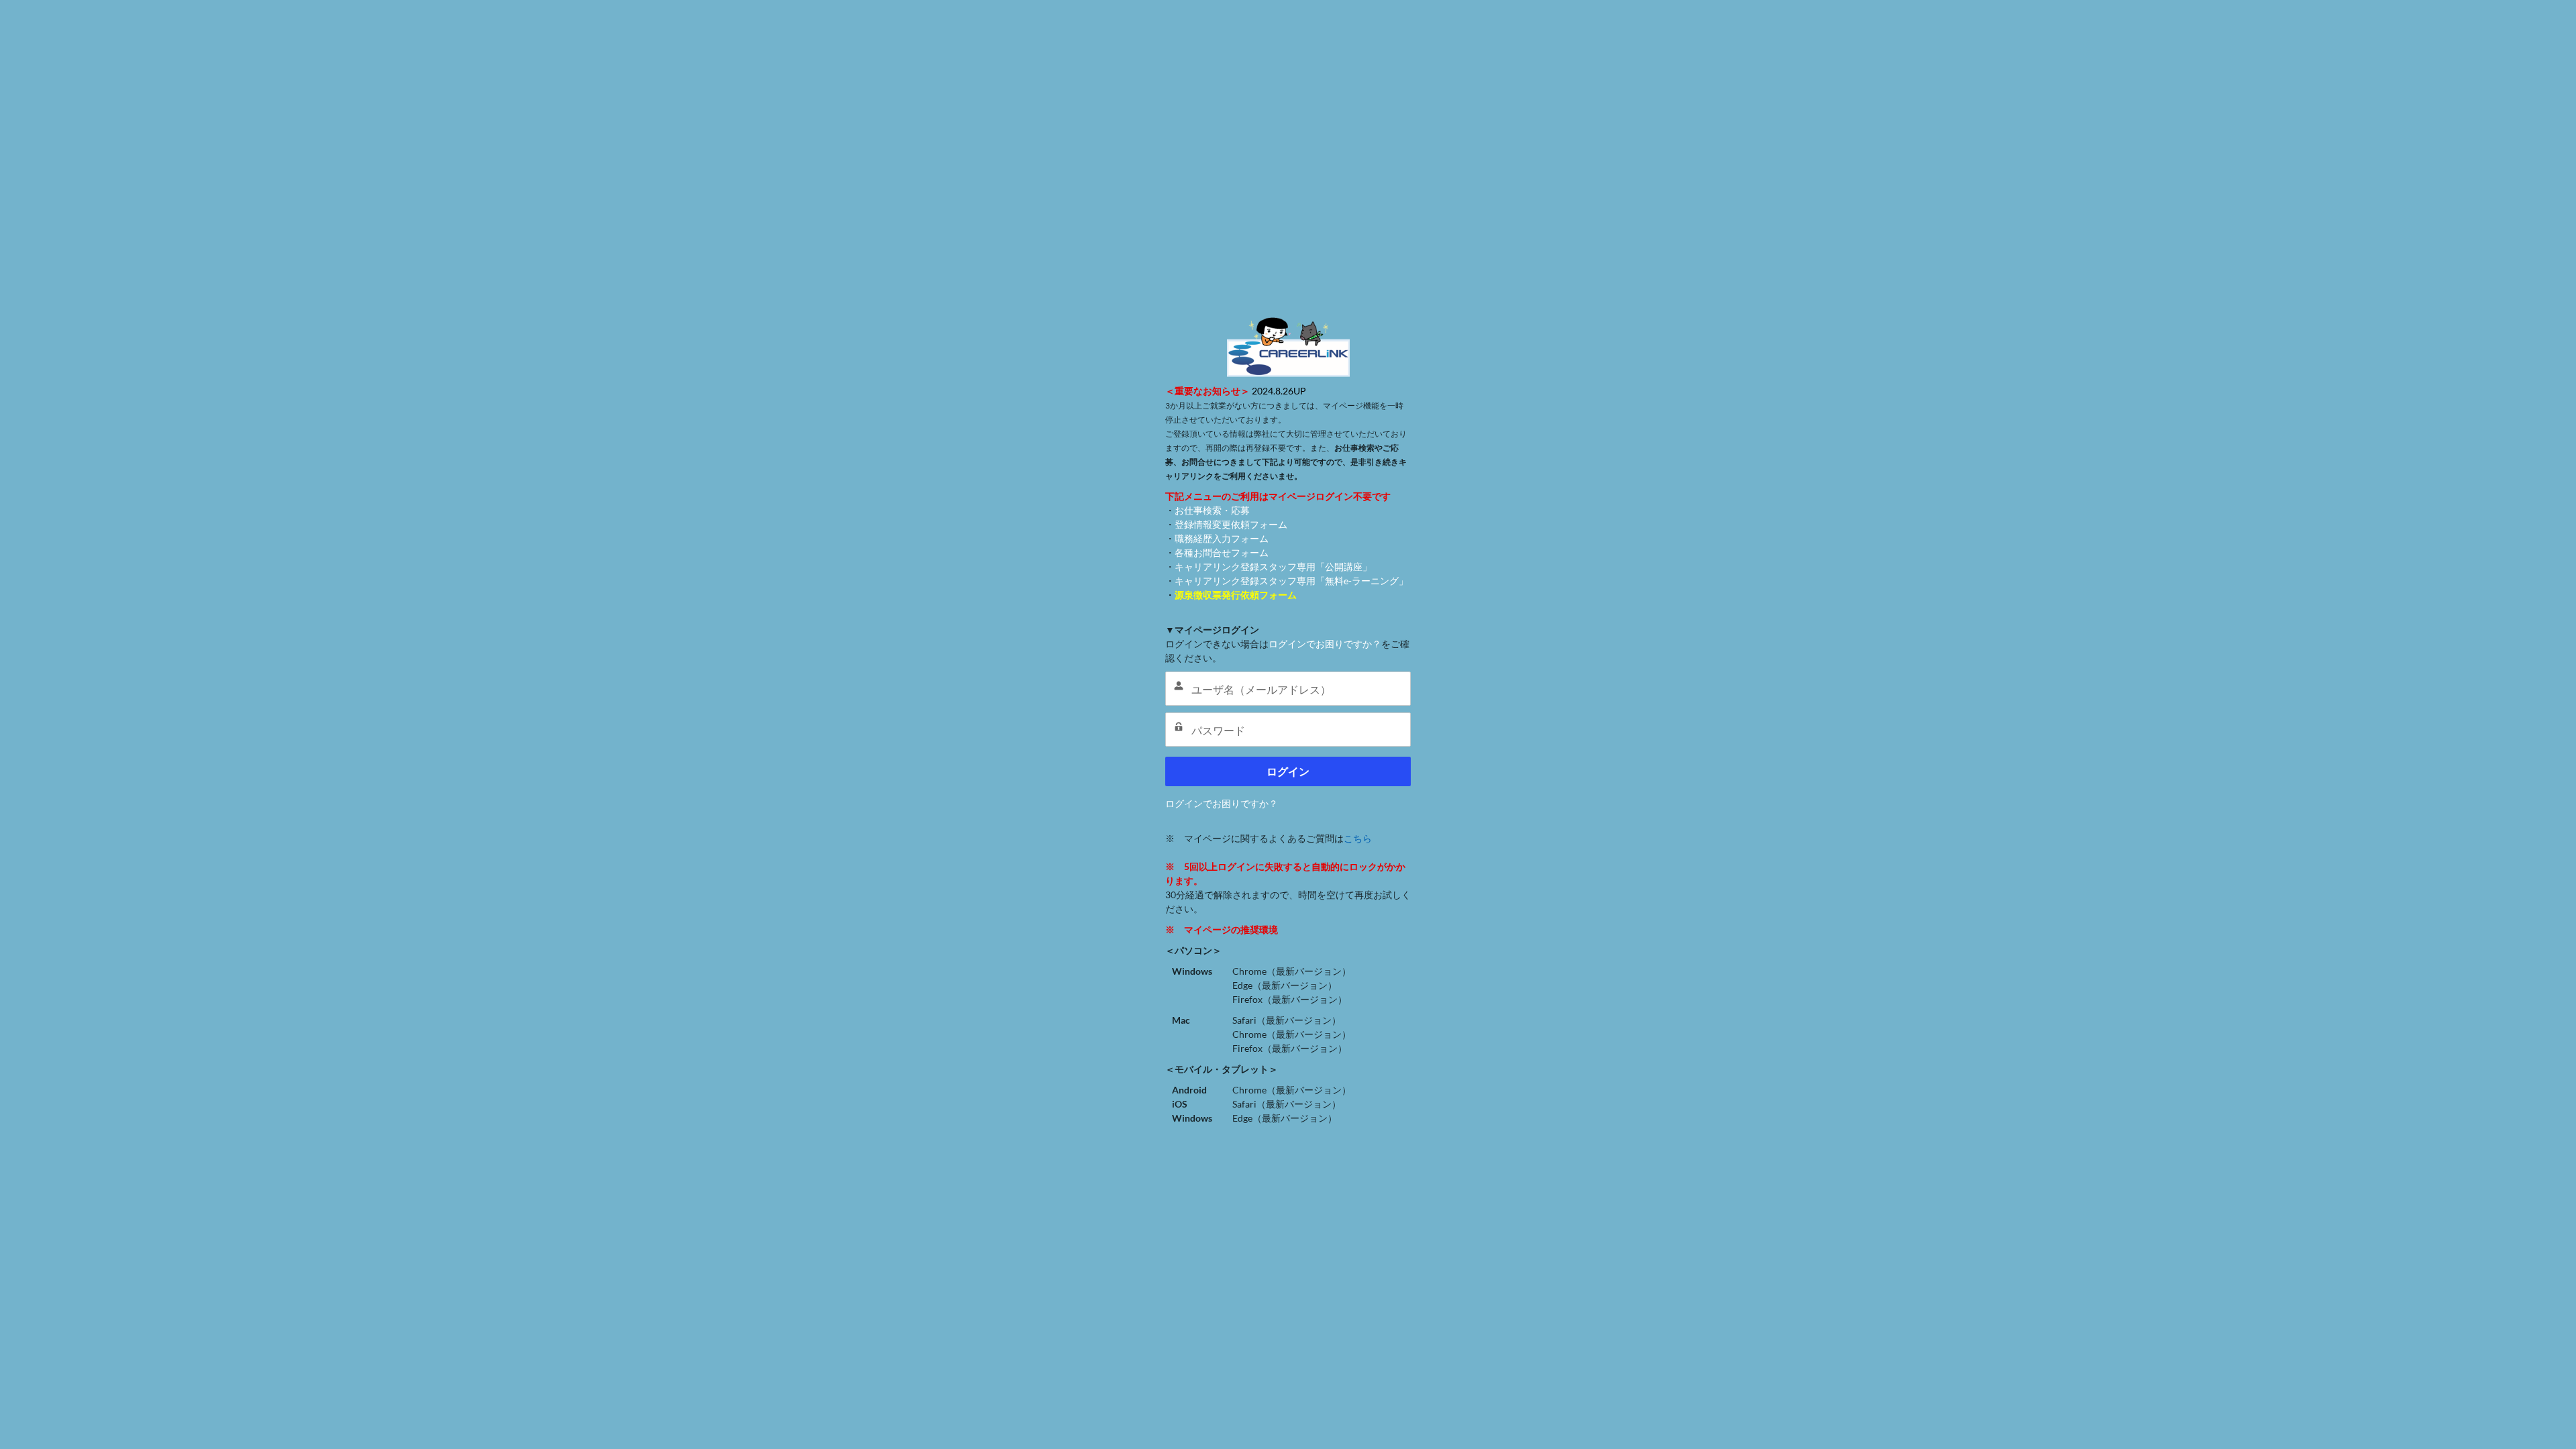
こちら (1358, 838)
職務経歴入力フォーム (1222, 538)
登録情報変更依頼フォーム (1231, 524)
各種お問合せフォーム (1222, 552)
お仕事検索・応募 (1212, 510)
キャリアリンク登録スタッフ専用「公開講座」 (1273, 567)
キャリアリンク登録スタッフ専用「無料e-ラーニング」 (1291, 581)
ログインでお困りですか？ (1325, 644)
